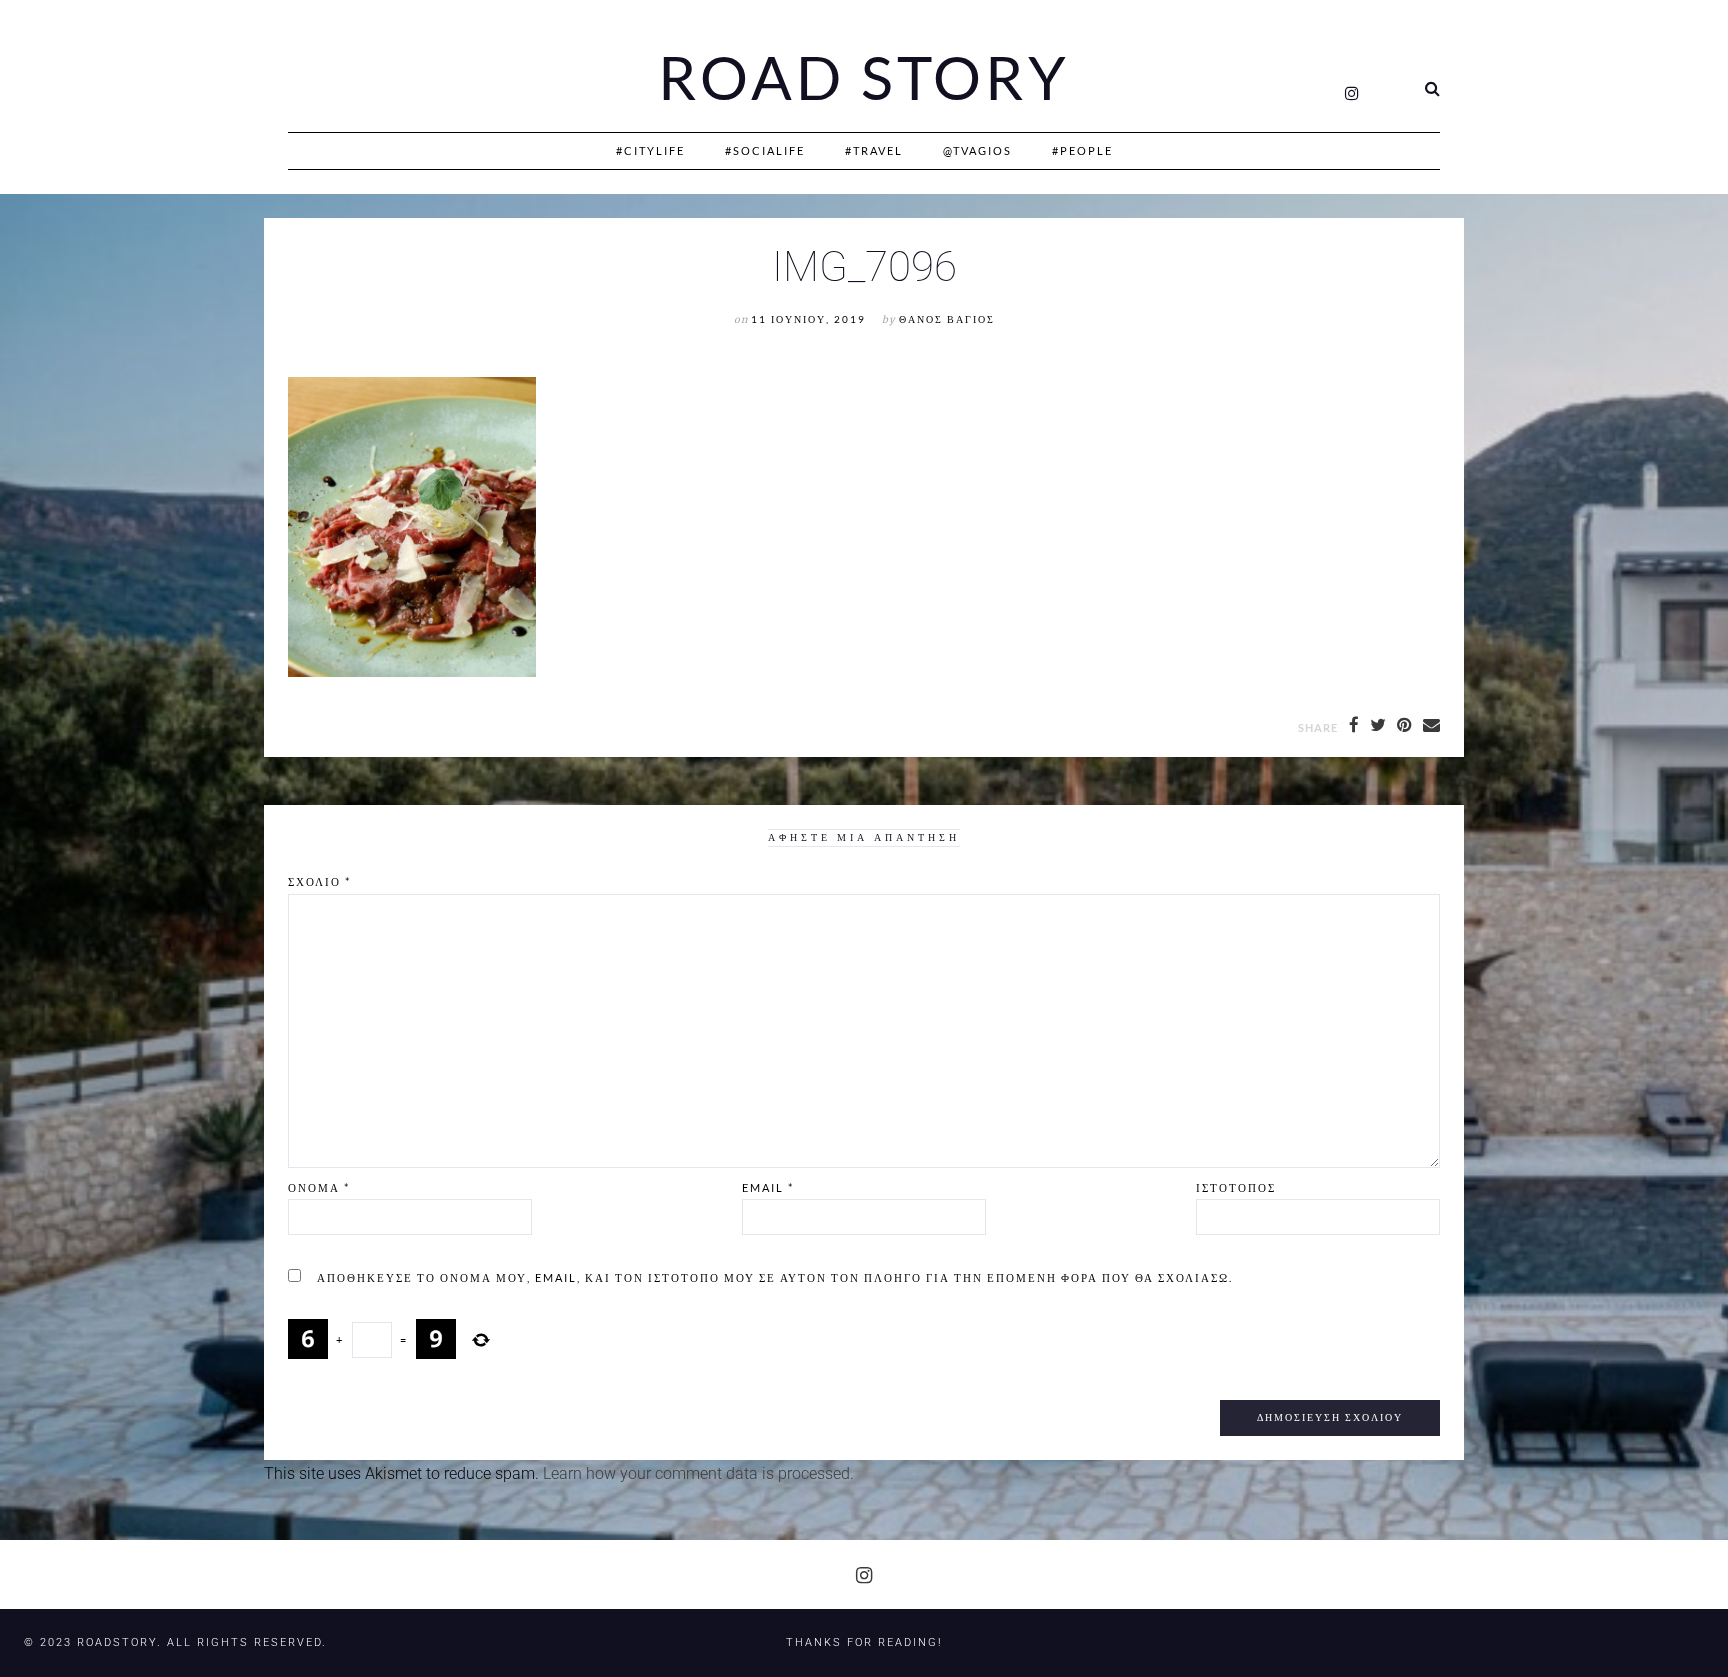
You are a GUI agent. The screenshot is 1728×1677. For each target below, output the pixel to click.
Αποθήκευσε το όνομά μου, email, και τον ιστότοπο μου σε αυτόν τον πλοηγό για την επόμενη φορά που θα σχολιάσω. (775, 1277)
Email (768, 1187)
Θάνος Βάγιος (947, 319)
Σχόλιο (319, 881)
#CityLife (650, 150)
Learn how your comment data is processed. (698, 1473)
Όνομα (319, 1187)
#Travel (874, 150)
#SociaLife (765, 150)
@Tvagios (977, 150)
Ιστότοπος (1236, 1187)
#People (1082, 150)
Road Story (864, 78)
